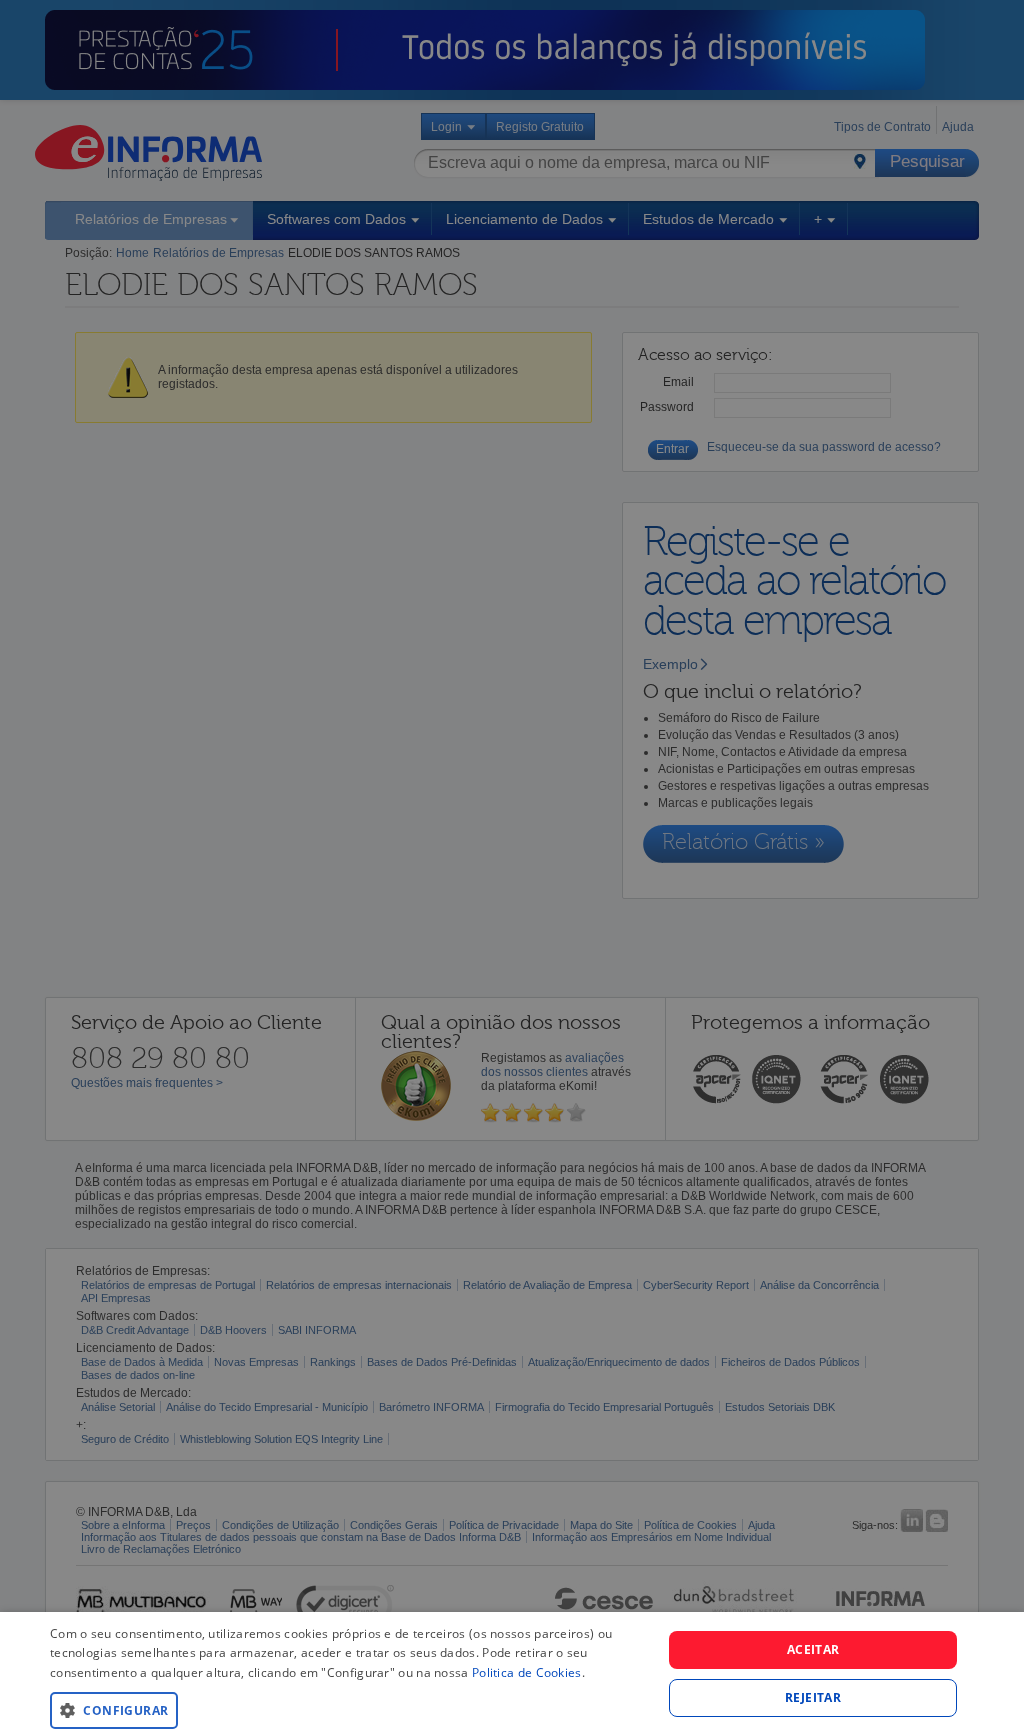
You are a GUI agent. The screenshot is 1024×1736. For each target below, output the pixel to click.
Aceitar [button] (813, 1649)
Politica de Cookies (527, 1672)
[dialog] (512, 1674)
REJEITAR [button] (813, 1697)
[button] (347, 1709)
